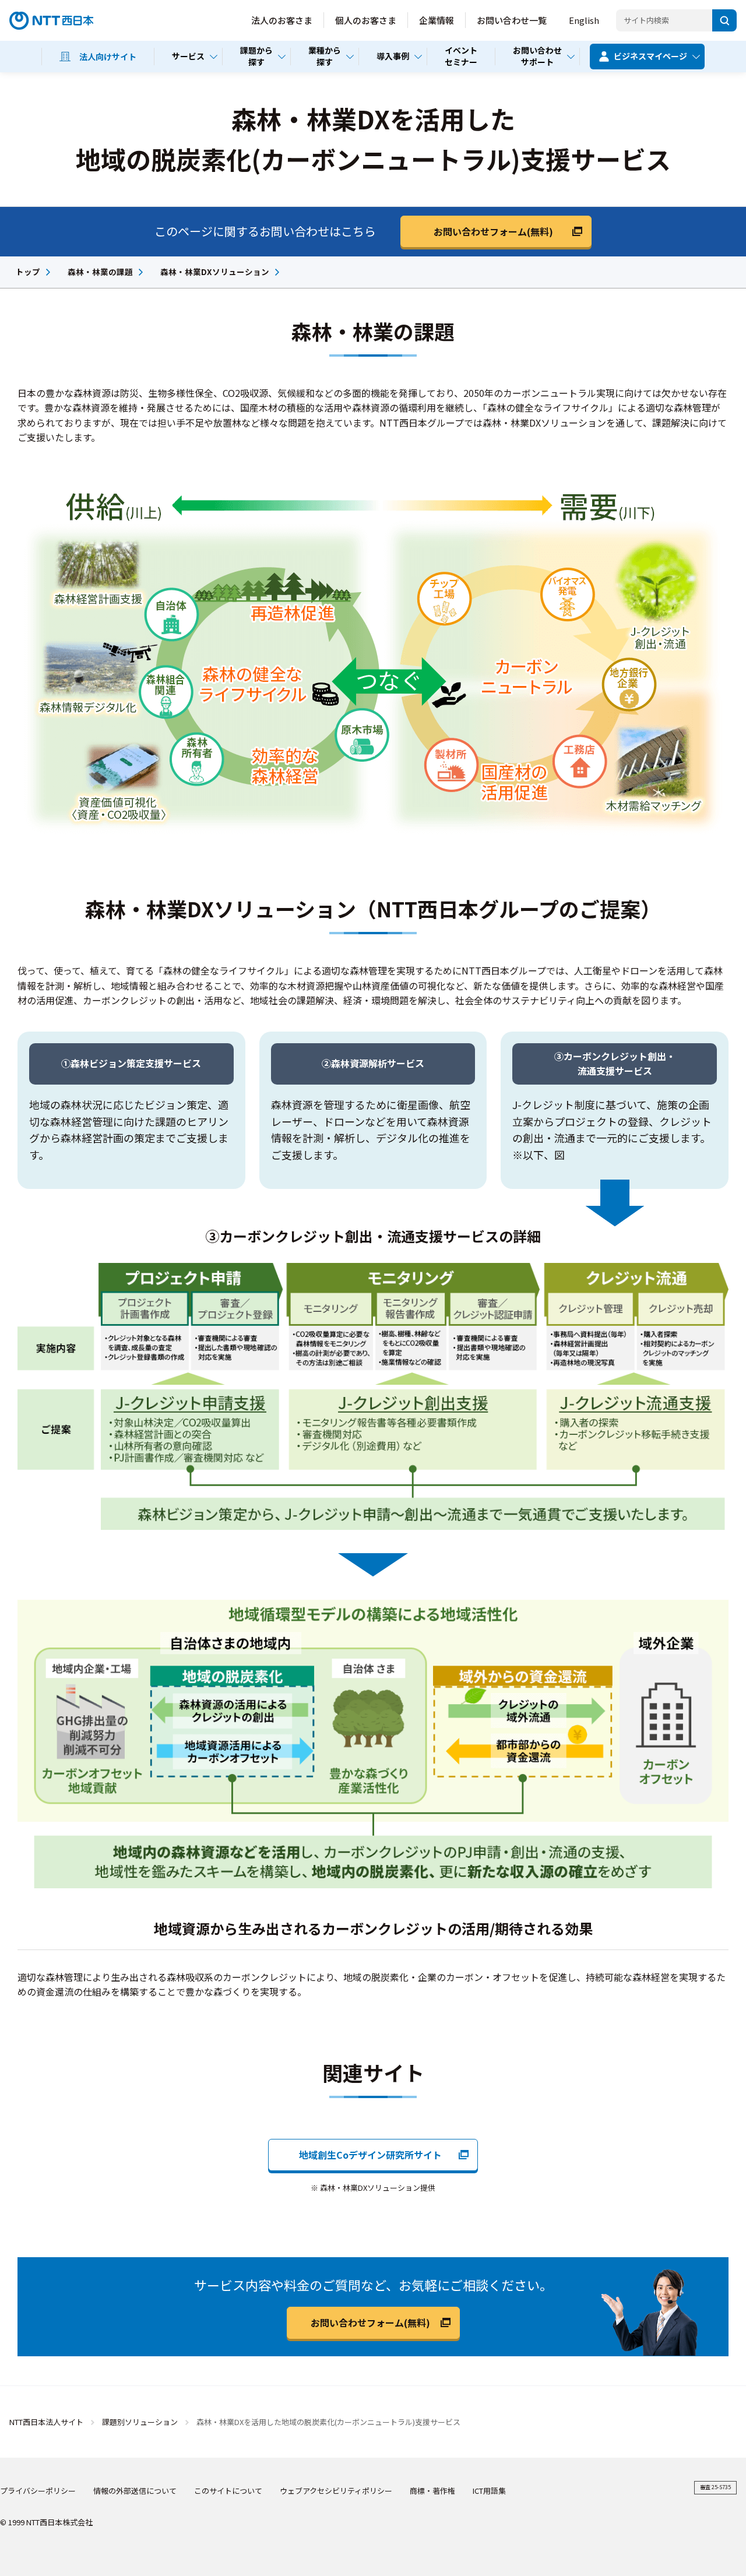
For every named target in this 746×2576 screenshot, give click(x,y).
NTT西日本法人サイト (46, 2422)
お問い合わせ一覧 (512, 20)
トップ (28, 272)
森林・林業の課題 (100, 272)
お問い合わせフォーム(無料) (493, 231)
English (584, 20)
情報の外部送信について (135, 2491)
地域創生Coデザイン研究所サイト (370, 2155)
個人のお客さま (366, 20)
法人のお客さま (282, 20)
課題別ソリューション (140, 2422)
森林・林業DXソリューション (215, 272)
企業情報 (437, 20)
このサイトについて (228, 2491)
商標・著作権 (432, 2491)
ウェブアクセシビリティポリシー (336, 2491)
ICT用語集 (489, 2491)
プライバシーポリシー (38, 2491)
